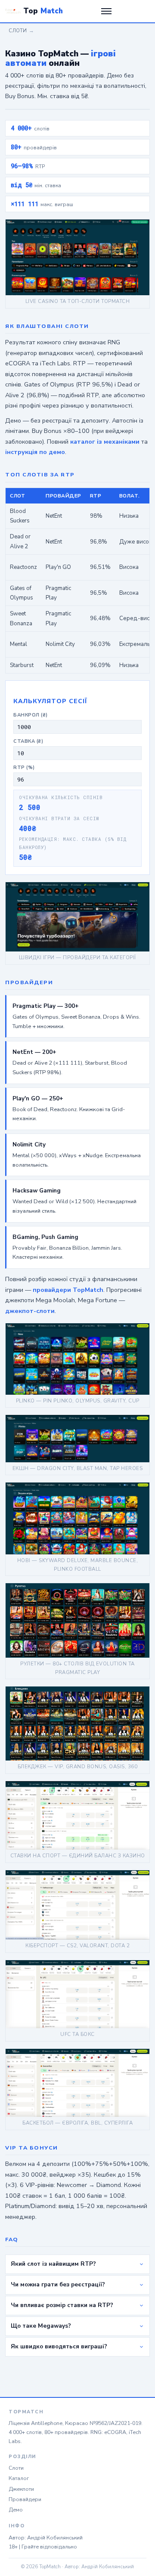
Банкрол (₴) (31, 715)
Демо (16, 2510)
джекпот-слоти (30, 1311)
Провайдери (25, 2499)
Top (43, 11)
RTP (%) (24, 768)
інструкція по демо (35, 452)
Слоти (18, 31)
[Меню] (106, 11)
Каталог (19, 2478)
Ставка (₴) (28, 741)
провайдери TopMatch (68, 1290)
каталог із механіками (105, 442)
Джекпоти (21, 2489)
